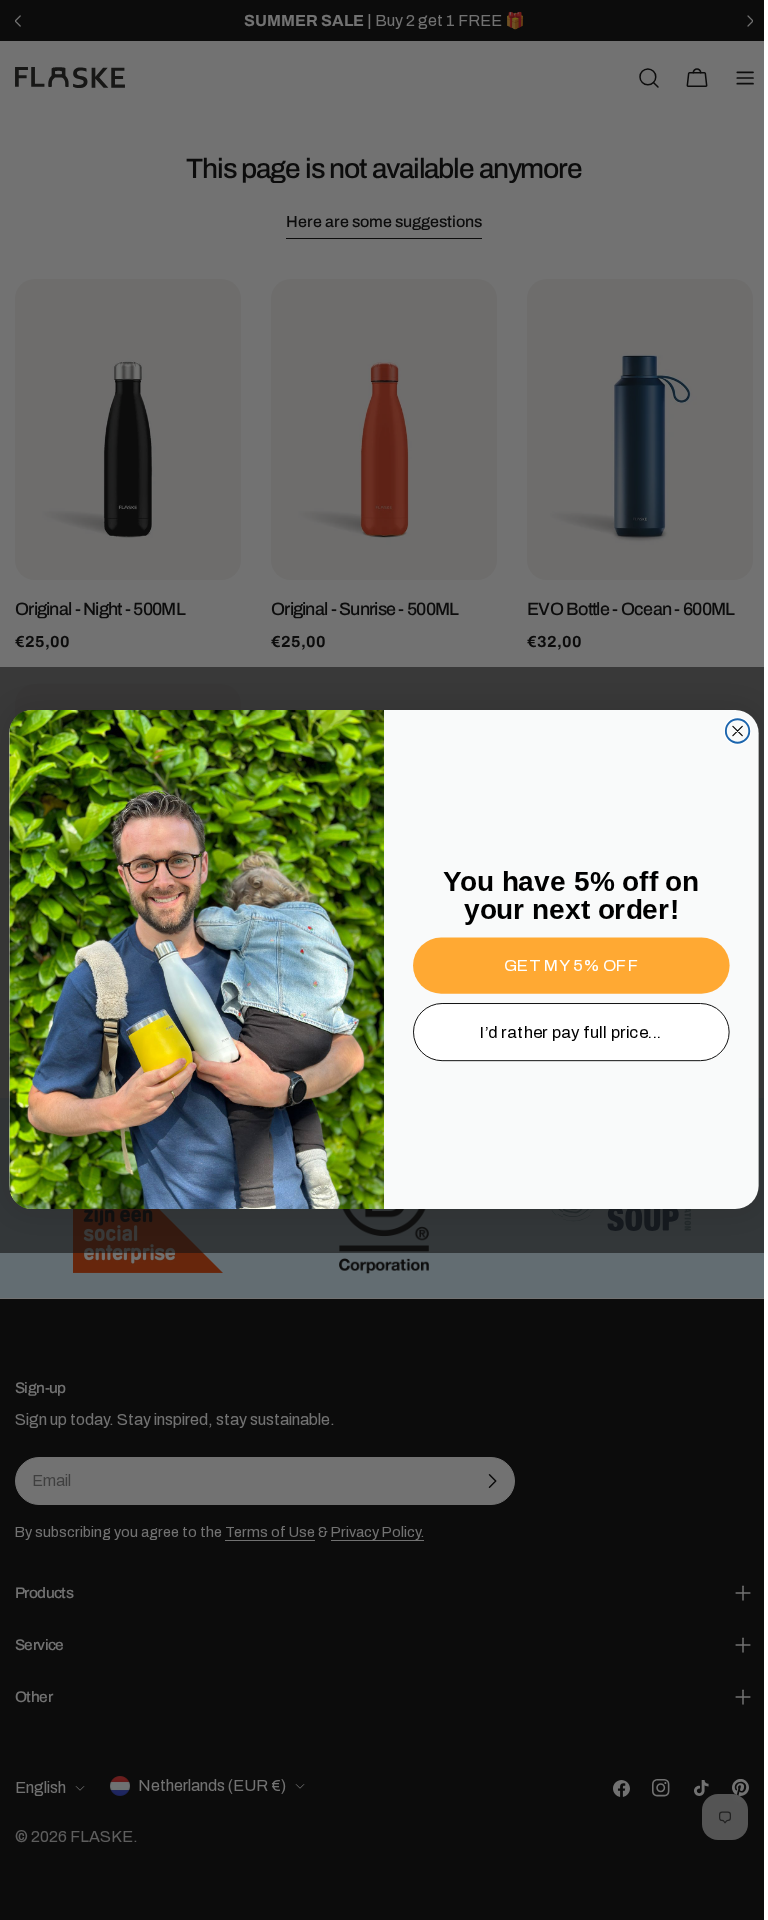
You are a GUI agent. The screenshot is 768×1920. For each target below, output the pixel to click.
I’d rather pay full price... (564, 1032)
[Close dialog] (729, 731)
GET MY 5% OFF (563, 966)
